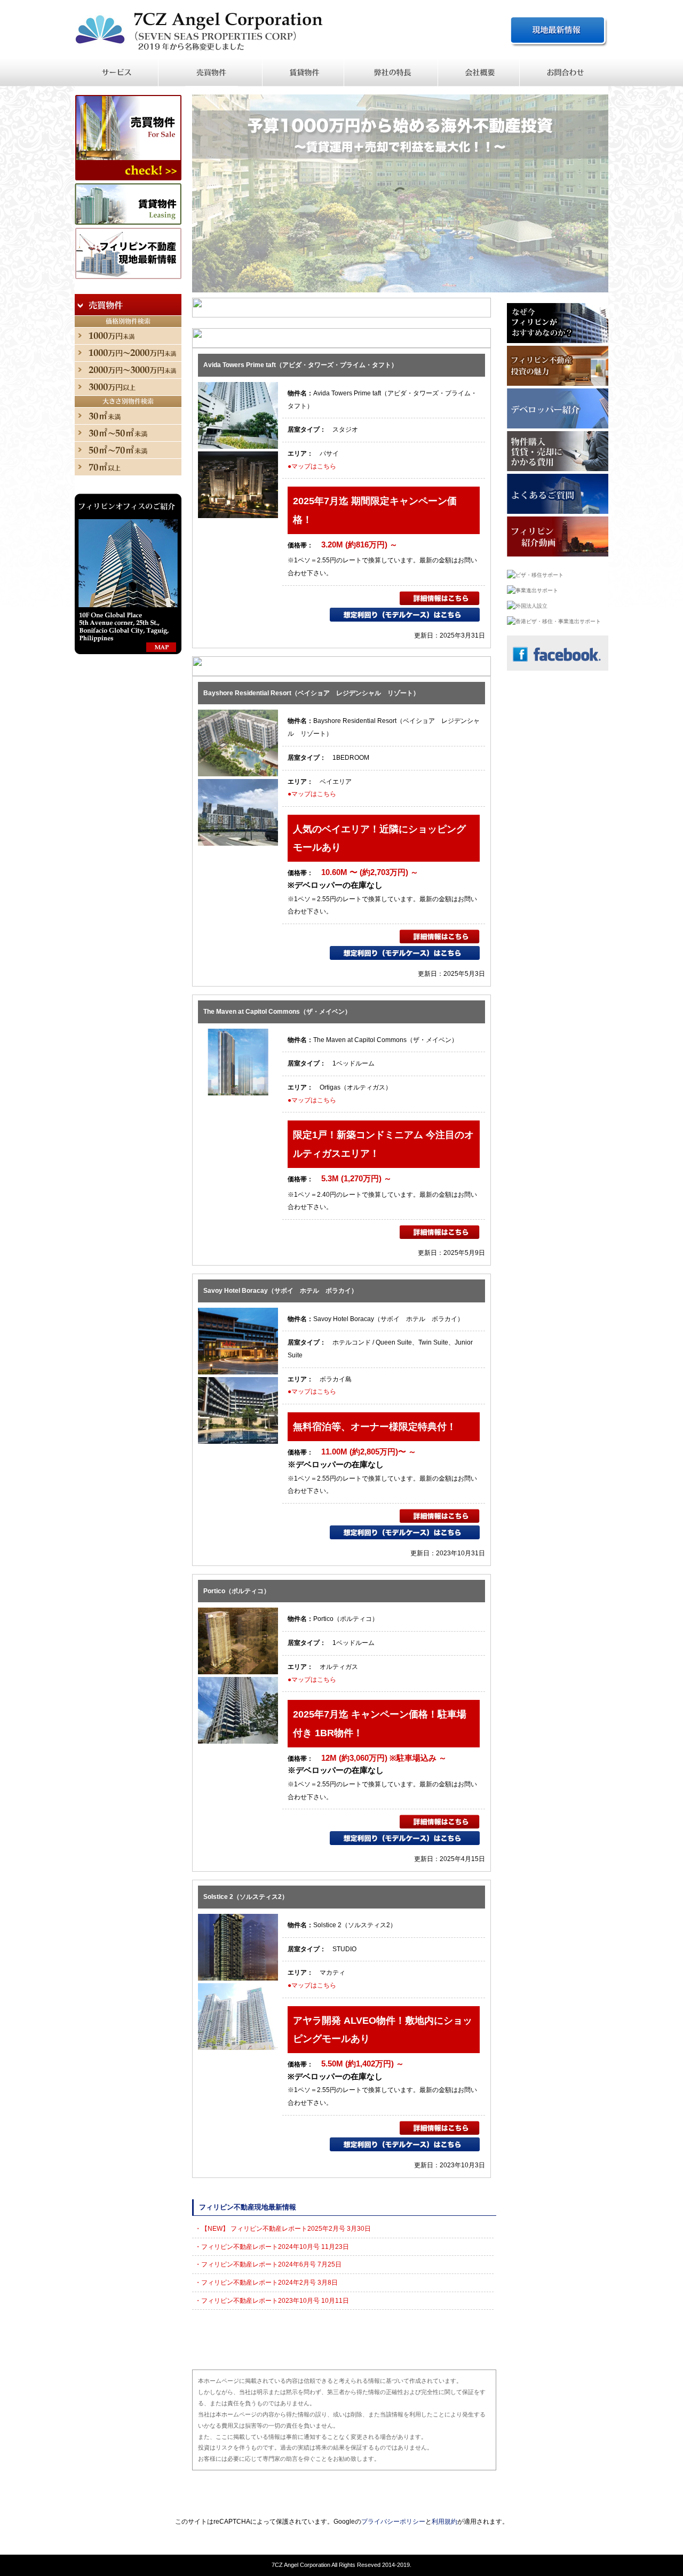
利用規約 (444, 2522)
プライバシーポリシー (393, 2522)
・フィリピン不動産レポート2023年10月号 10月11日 (272, 2301)
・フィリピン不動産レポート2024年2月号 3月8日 (266, 2283)
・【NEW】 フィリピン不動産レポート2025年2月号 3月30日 (283, 2229)
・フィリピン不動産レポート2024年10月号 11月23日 (272, 2247)
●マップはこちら (312, 466)
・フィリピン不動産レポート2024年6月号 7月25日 (268, 2264)
